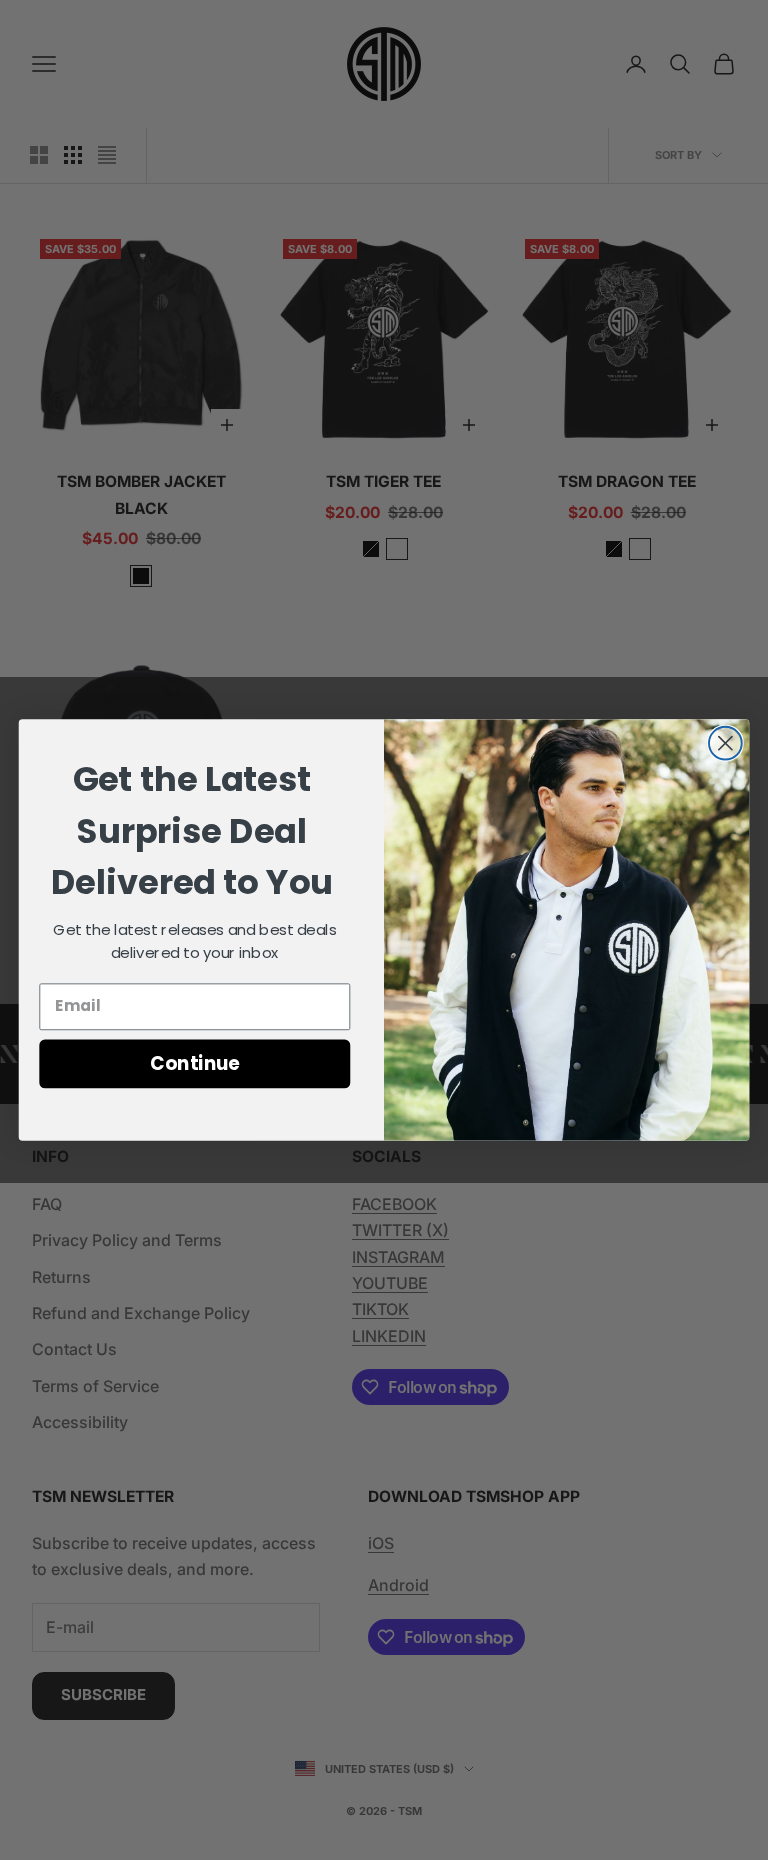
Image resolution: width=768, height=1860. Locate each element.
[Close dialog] (725, 743)
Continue (194, 1063)
